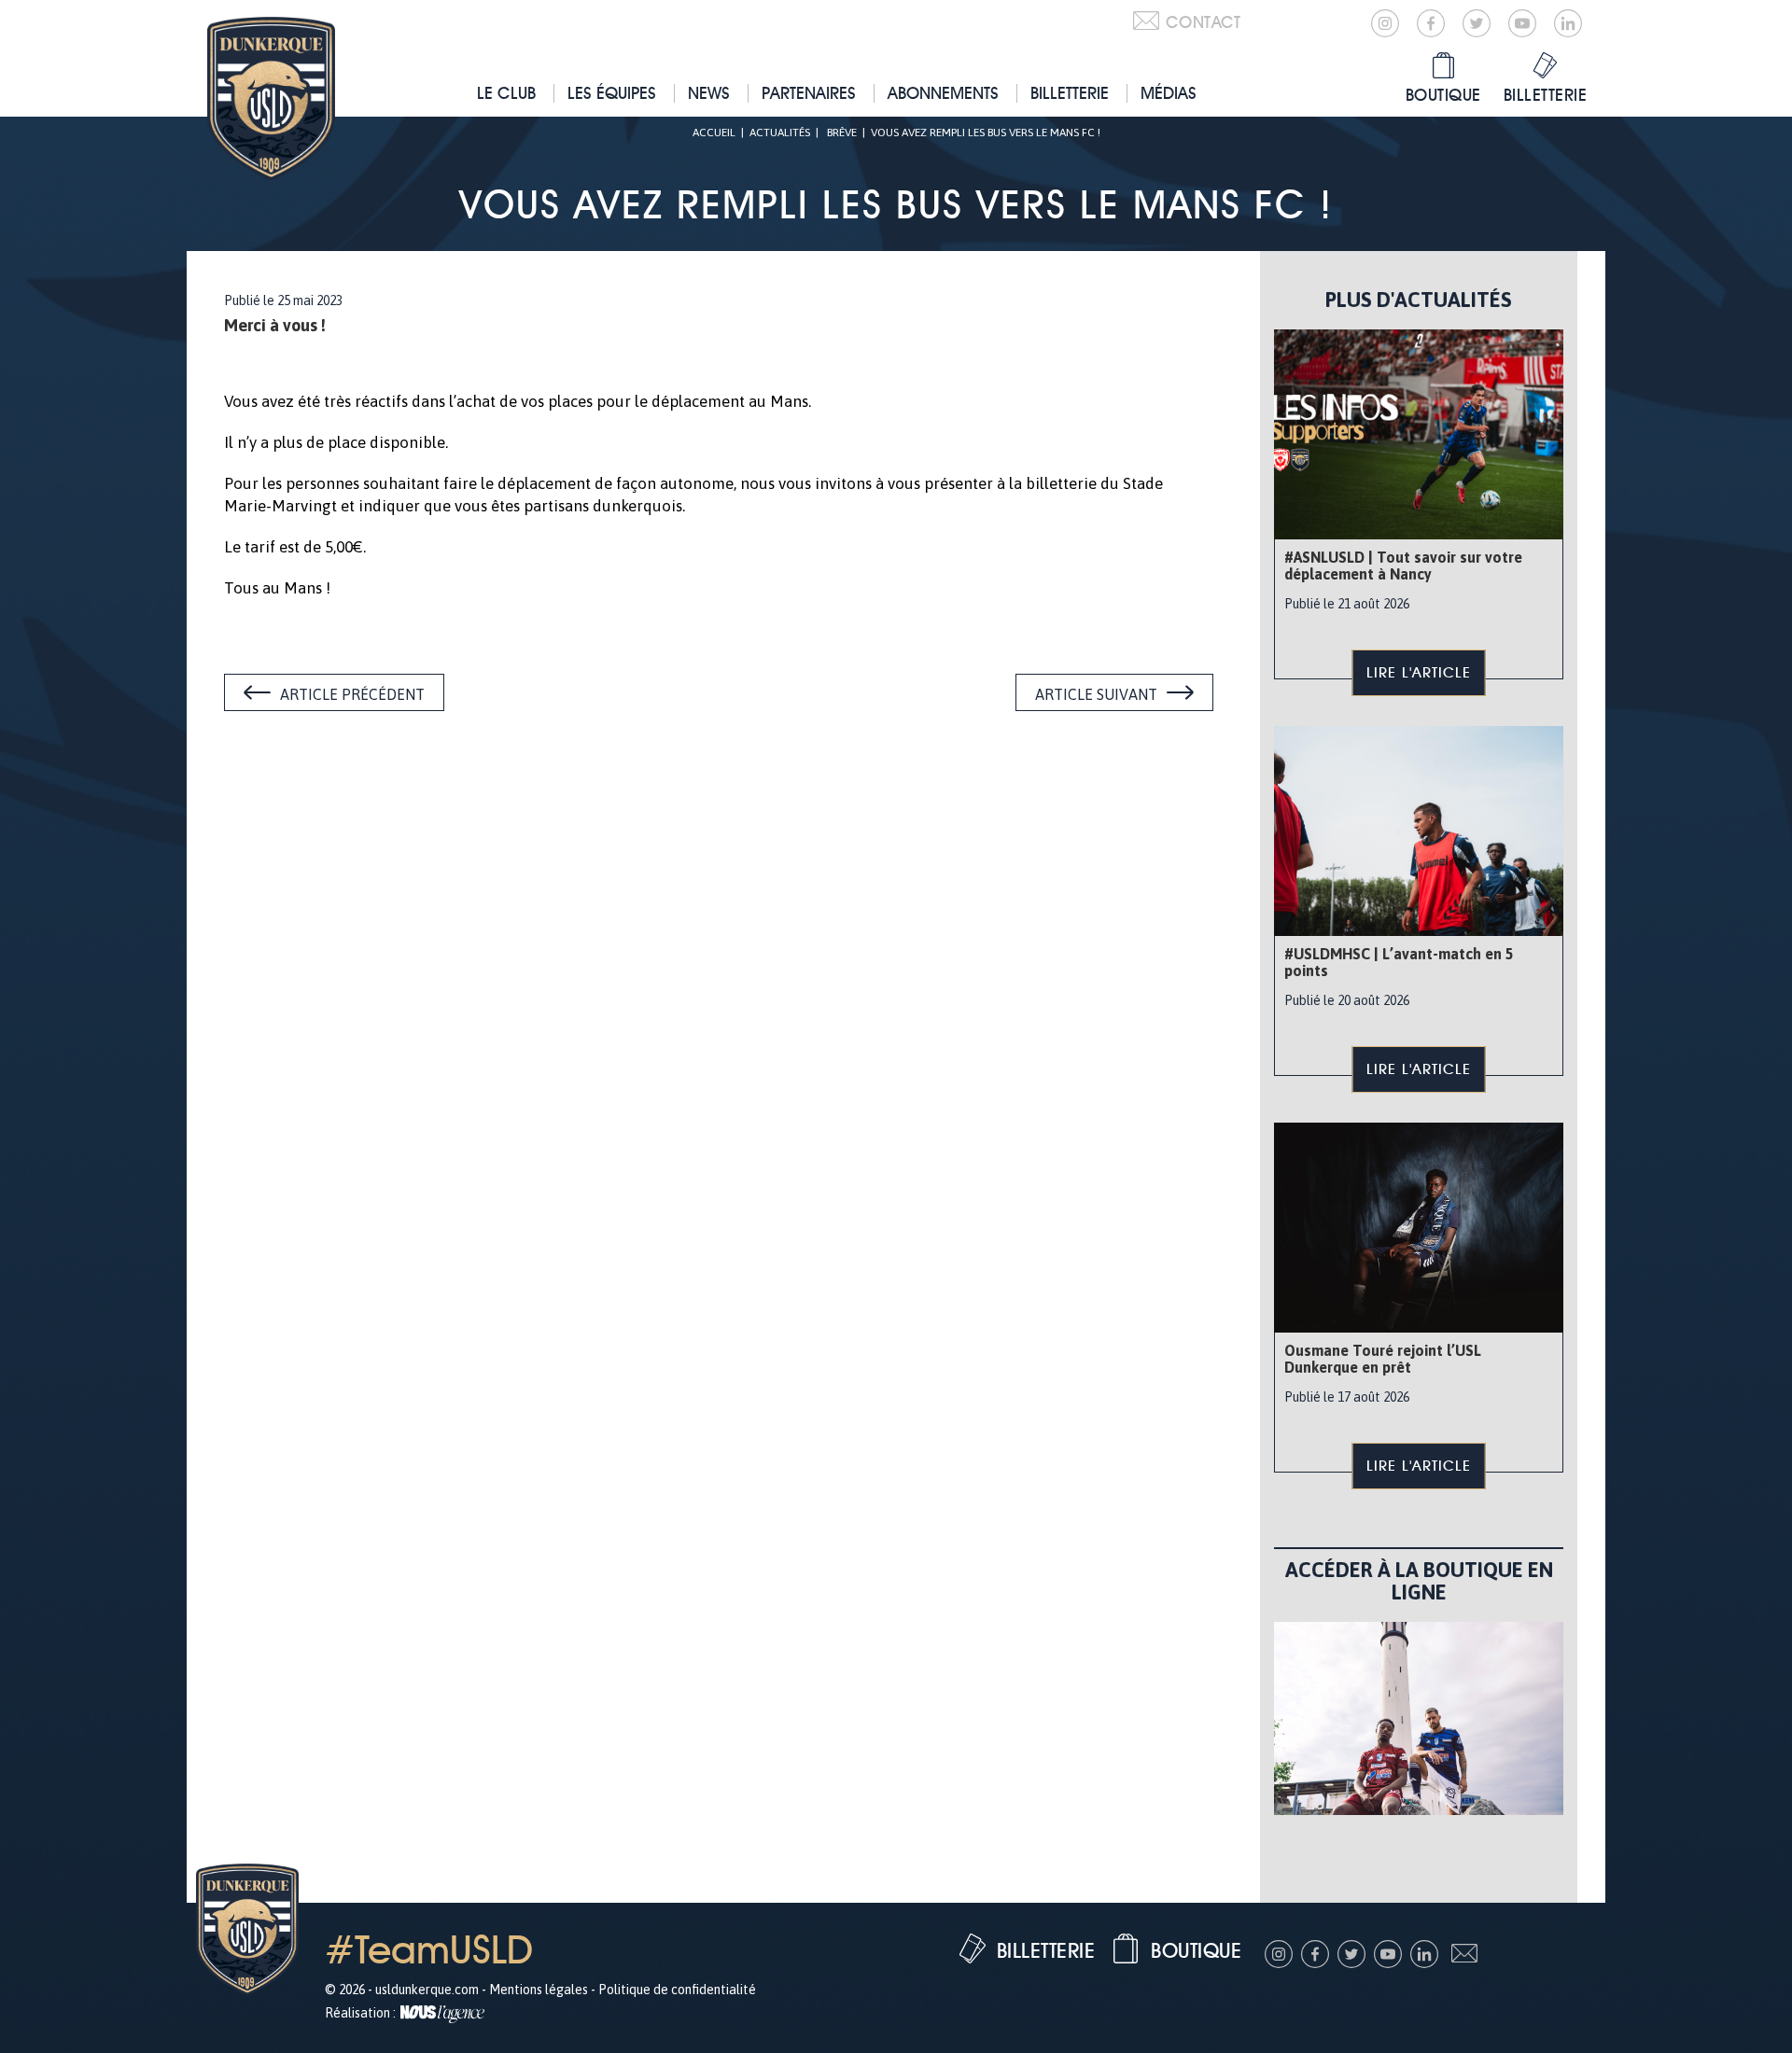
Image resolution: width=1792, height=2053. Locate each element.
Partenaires (809, 93)
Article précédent (352, 694)
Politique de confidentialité (677, 1990)
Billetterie (1070, 93)
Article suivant (1096, 694)
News (709, 93)
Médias (1169, 93)
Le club (506, 93)
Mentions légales (539, 1990)
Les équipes (612, 93)
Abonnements (943, 93)
